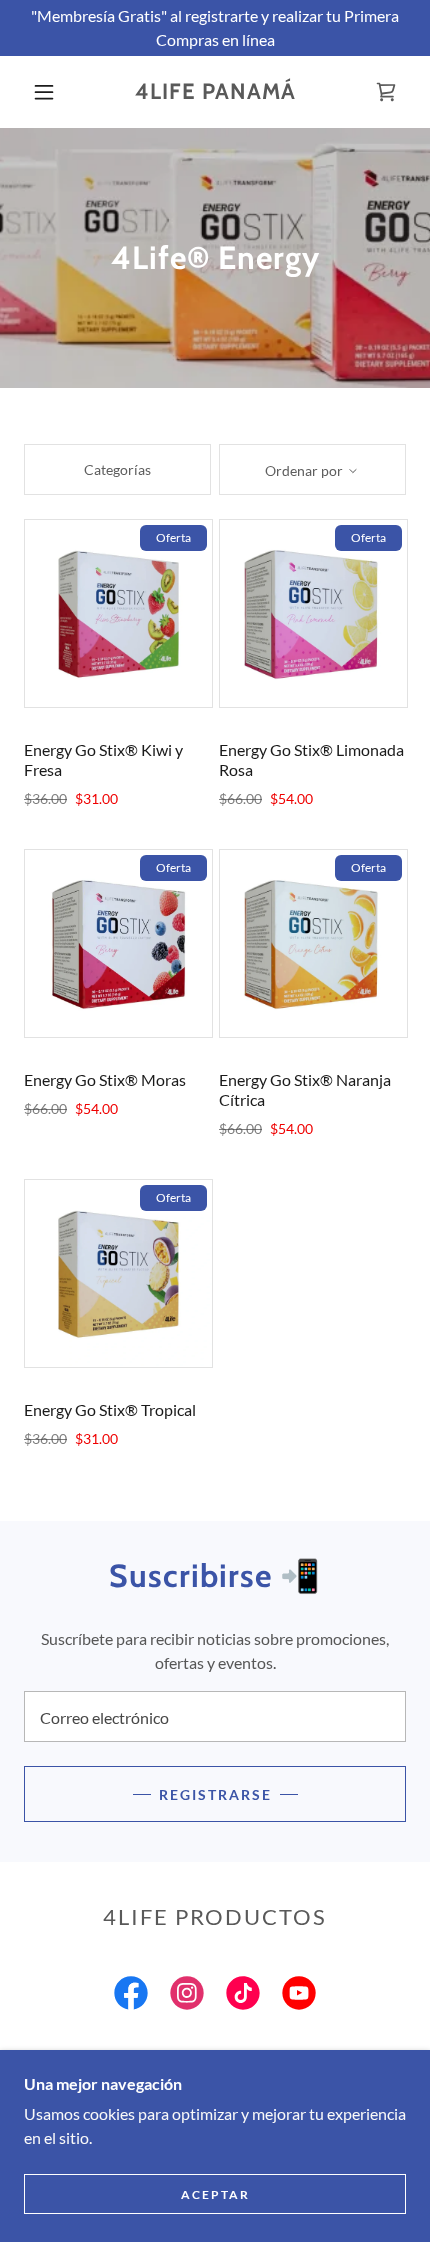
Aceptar (215, 2194)
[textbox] (215, 1716)
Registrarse (215, 1794)
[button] (44, 92)
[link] (216, 92)
